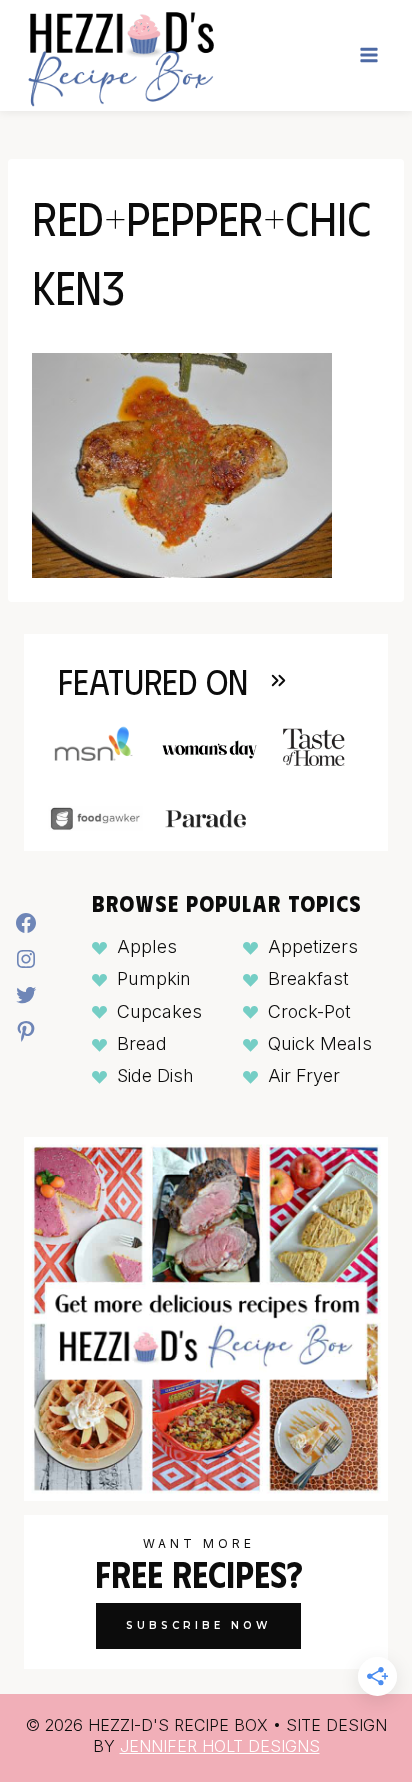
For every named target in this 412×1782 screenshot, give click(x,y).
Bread (142, 1043)
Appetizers (313, 946)
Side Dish (155, 1075)
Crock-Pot (309, 1011)
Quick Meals (320, 1043)
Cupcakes (159, 1011)
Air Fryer (304, 1075)
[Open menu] (368, 55)
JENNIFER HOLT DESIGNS (220, 1746)
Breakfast (308, 978)
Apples (147, 946)
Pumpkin (154, 978)
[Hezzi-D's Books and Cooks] (120, 55)
